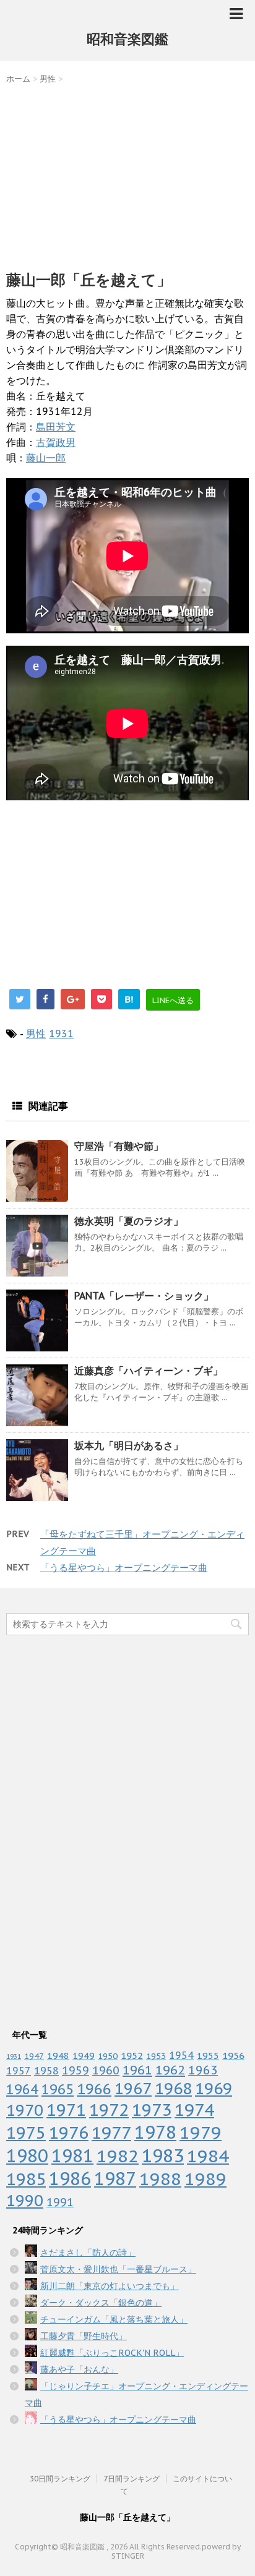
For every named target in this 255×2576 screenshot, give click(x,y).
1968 (173, 2088)
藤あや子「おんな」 (79, 2369)
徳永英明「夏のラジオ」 (129, 1221)
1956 (233, 2055)
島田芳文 (56, 427)
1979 (201, 2132)
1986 (70, 2179)
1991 (60, 2202)
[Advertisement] (127, 174)
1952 (132, 2055)
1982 (118, 2156)
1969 (214, 2088)
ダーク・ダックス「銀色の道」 (101, 2303)
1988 (160, 2179)
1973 (152, 2110)
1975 (26, 2133)
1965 (58, 2089)
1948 (58, 2056)
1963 (203, 2070)
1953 (156, 2056)
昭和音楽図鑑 (127, 39)
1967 (133, 2088)
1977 (111, 2133)
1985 (26, 2179)
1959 (76, 2070)
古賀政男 (56, 442)
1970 (25, 2110)
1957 (19, 2071)
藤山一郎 (46, 458)
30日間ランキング (60, 2479)
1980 (27, 2156)
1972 (109, 2110)
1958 (46, 2071)
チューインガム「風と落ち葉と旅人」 (114, 2319)
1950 (108, 2056)
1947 (34, 2056)
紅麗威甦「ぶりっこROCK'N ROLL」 (112, 2353)
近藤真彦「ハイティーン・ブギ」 (149, 1371)
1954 (181, 2055)
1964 (22, 2089)
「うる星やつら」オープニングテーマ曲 (124, 1568)
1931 (61, 1033)
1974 (194, 2110)
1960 (106, 2070)
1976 (69, 2133)
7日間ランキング (132, 2479)
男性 (36, 1033)
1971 (66, 2110)
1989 (205, 2179)
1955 (208, 2056)
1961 (137, 2070)
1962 (170, 2070)
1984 (208, 2156)
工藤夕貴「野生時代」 (84, 2336)
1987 (115, 2179)
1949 (84, 2056)
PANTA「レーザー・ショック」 (144, 1296)
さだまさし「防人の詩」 (88, 2253)
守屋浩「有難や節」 (119, 1146)
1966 (94, 2089)
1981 (72, 2156)
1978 (155, 2132)
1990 (25, 2200)
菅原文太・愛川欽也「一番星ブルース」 (118, 2269)
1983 (163, 2155)
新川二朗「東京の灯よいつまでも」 (110, 2286)
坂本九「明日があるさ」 (129, 1445)
